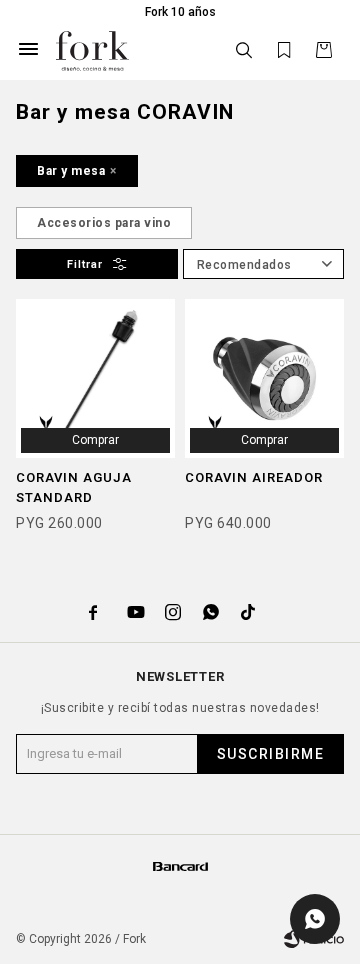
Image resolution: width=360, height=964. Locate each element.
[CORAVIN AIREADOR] (264, 378)
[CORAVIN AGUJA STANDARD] (95, 378)
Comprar (95, 440)
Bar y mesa (71, 171)
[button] (244, 50)
